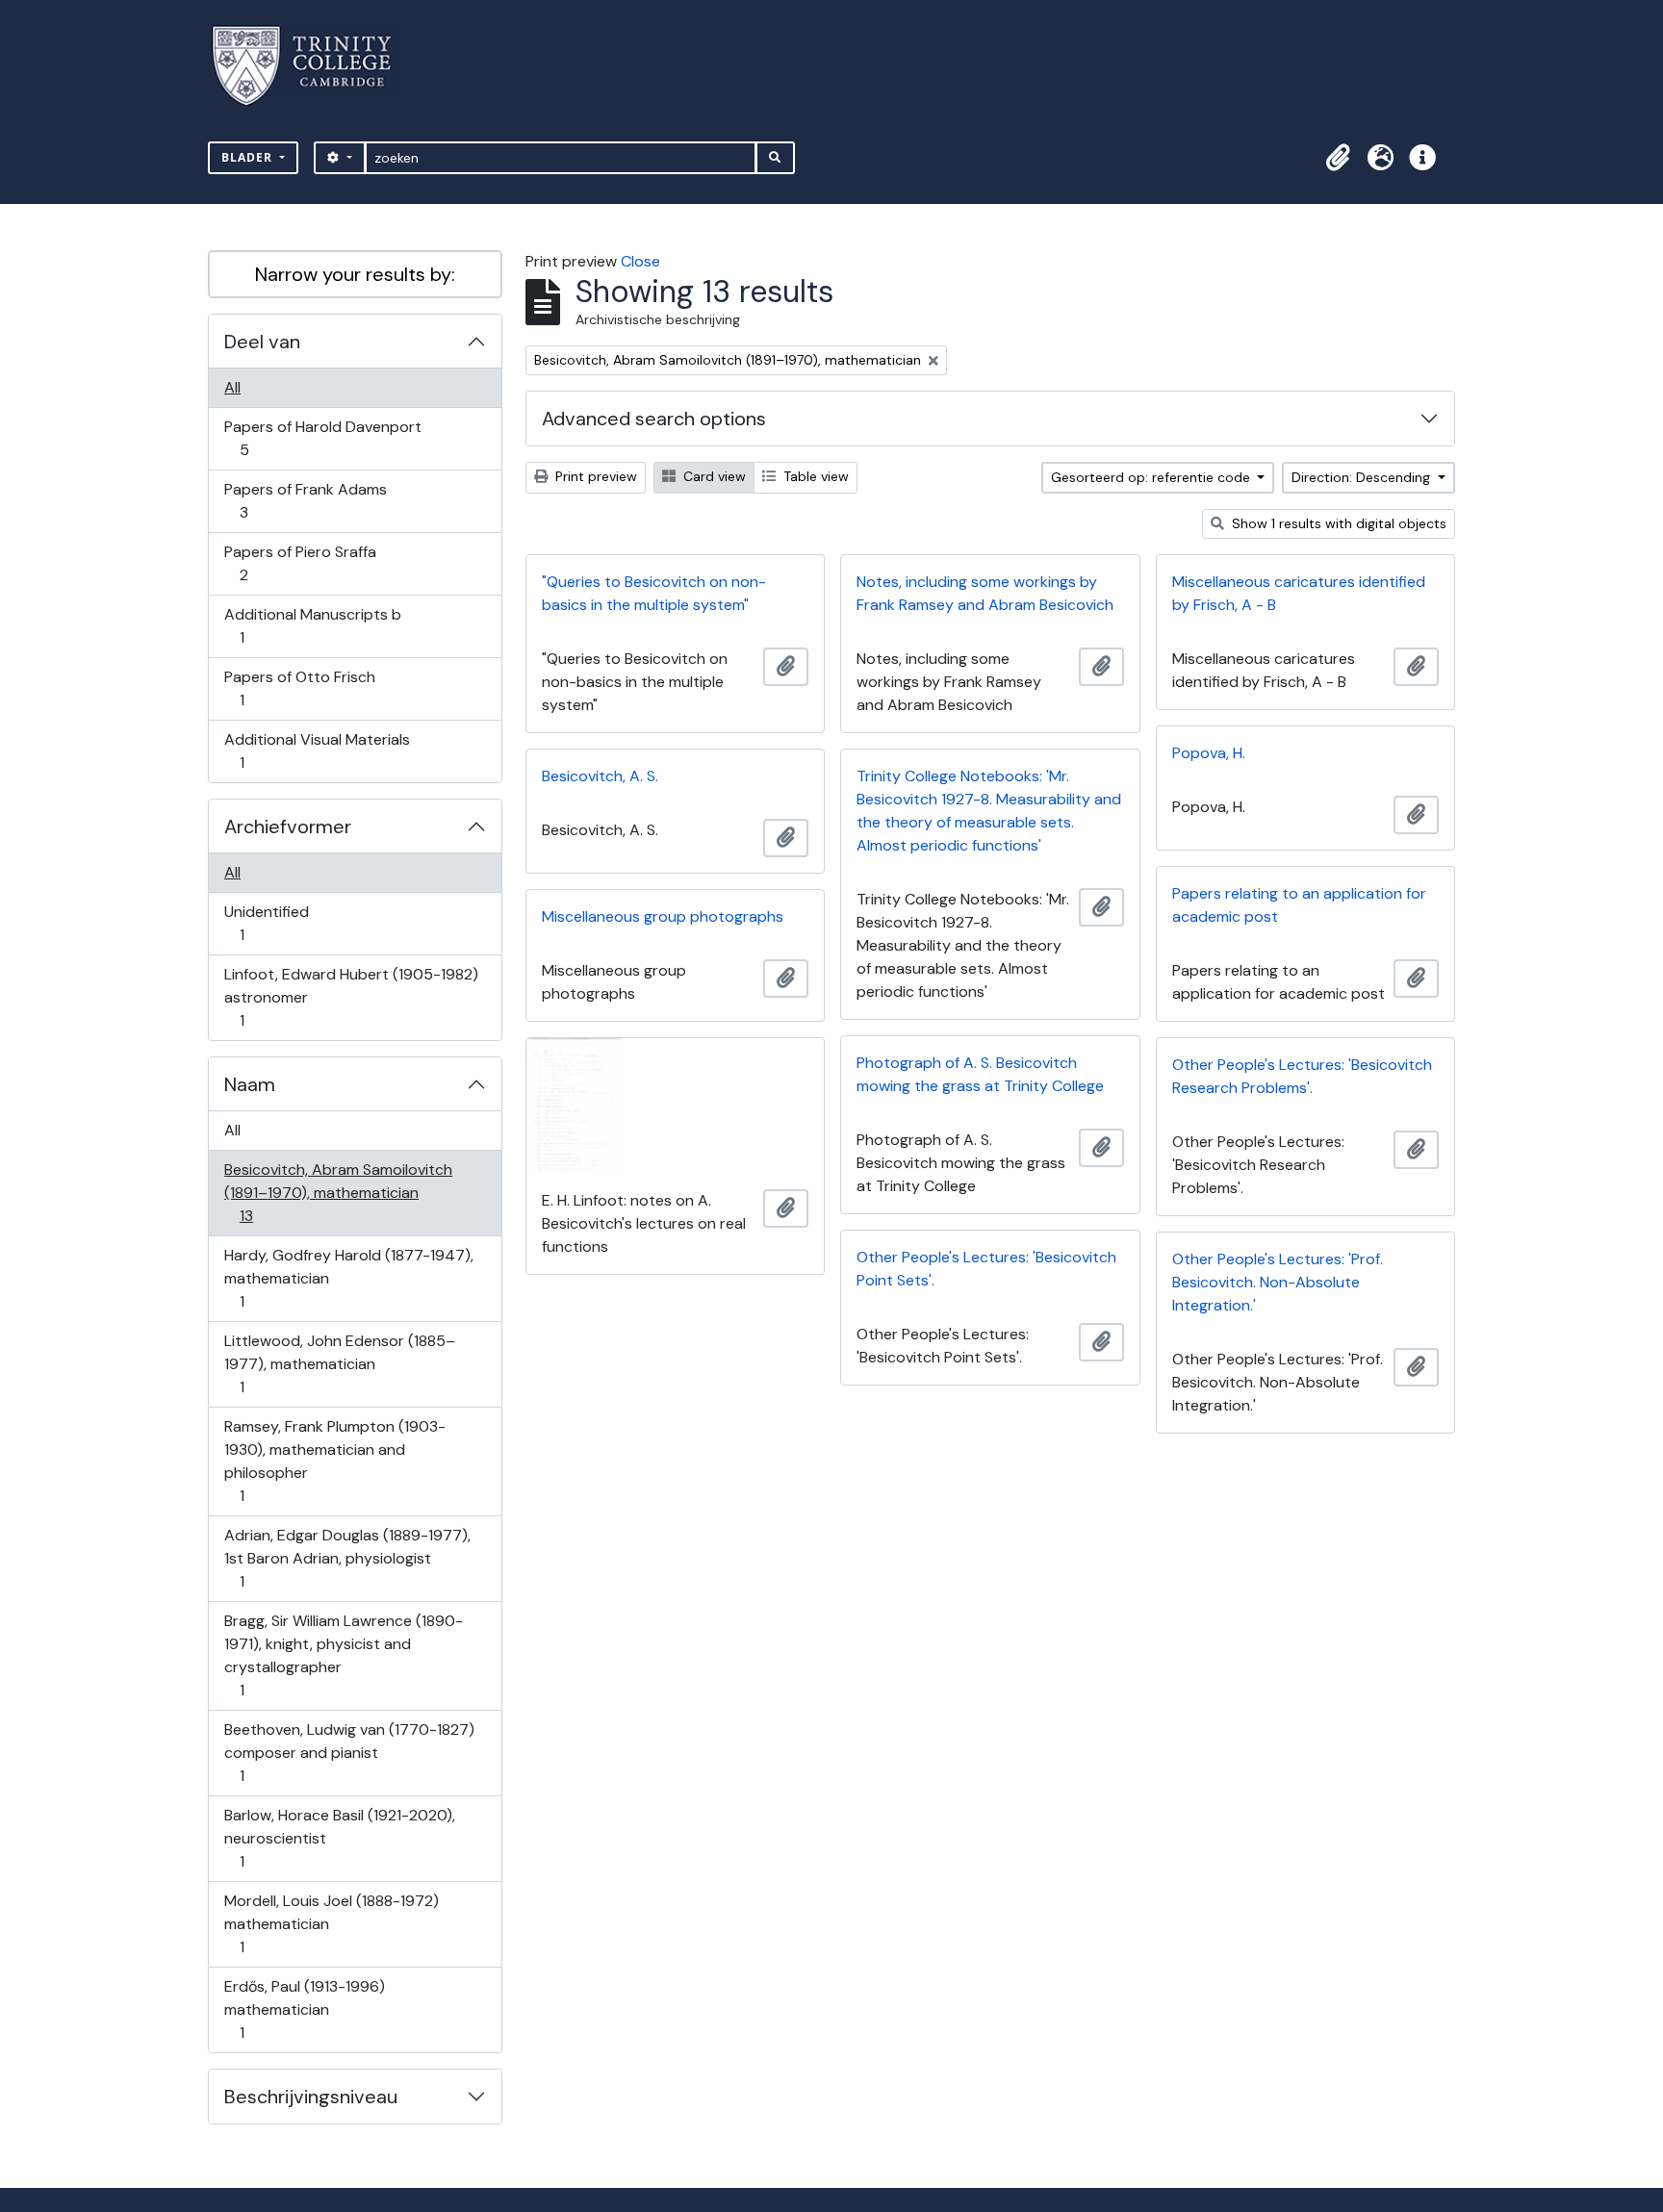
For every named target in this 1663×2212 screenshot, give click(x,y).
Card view (713, 476)
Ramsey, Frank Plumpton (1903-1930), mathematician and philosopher (334, 1461)
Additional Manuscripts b (312, 625)
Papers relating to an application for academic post (1299, 905)
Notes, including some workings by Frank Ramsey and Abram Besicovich (985, 593)
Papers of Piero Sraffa (300, 563)
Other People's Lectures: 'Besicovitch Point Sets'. (986, 1269)
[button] (1338, 158)
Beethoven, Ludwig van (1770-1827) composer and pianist (349, 1752)
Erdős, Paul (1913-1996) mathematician (304, 2009)
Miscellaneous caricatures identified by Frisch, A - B (1299, 593)
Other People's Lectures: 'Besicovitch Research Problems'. (1302, 1076)
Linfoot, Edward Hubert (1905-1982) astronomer (351, 997)
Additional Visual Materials (317, 750)
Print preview (594, 476)
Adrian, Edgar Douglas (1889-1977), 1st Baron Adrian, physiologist (347, 1558)
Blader (249, 157)
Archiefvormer (288, 826)
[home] (313, 66)
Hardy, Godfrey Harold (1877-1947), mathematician (348, 1278)
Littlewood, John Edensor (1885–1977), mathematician (339, 1363)
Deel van (262, 342)
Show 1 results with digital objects (1337, 523)
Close (640, 261)
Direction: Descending (1363, 477)
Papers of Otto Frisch (299, 688)
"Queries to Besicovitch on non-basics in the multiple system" (654, 593)
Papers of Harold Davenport (322, 438)
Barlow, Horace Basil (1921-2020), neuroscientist (339, 1838)
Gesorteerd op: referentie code (1152, 477)
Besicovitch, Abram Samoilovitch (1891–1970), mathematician (338, 1192)
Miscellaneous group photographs (663, 916)
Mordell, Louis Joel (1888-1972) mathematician (331, 1923)
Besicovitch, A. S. (600, 776)
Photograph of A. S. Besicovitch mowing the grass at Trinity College (980, 1074)
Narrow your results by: (355, 274)
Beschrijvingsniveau (311, 2097)
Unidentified (266, 923)
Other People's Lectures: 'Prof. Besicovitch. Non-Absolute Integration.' (1278, 1282)
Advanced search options (654, 419)
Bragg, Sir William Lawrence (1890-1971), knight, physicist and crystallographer (343, 1655)
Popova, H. (1209, 753)
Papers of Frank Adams (305, 500)
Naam (250, 1084)
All (232, 387)
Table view (814, 476)
